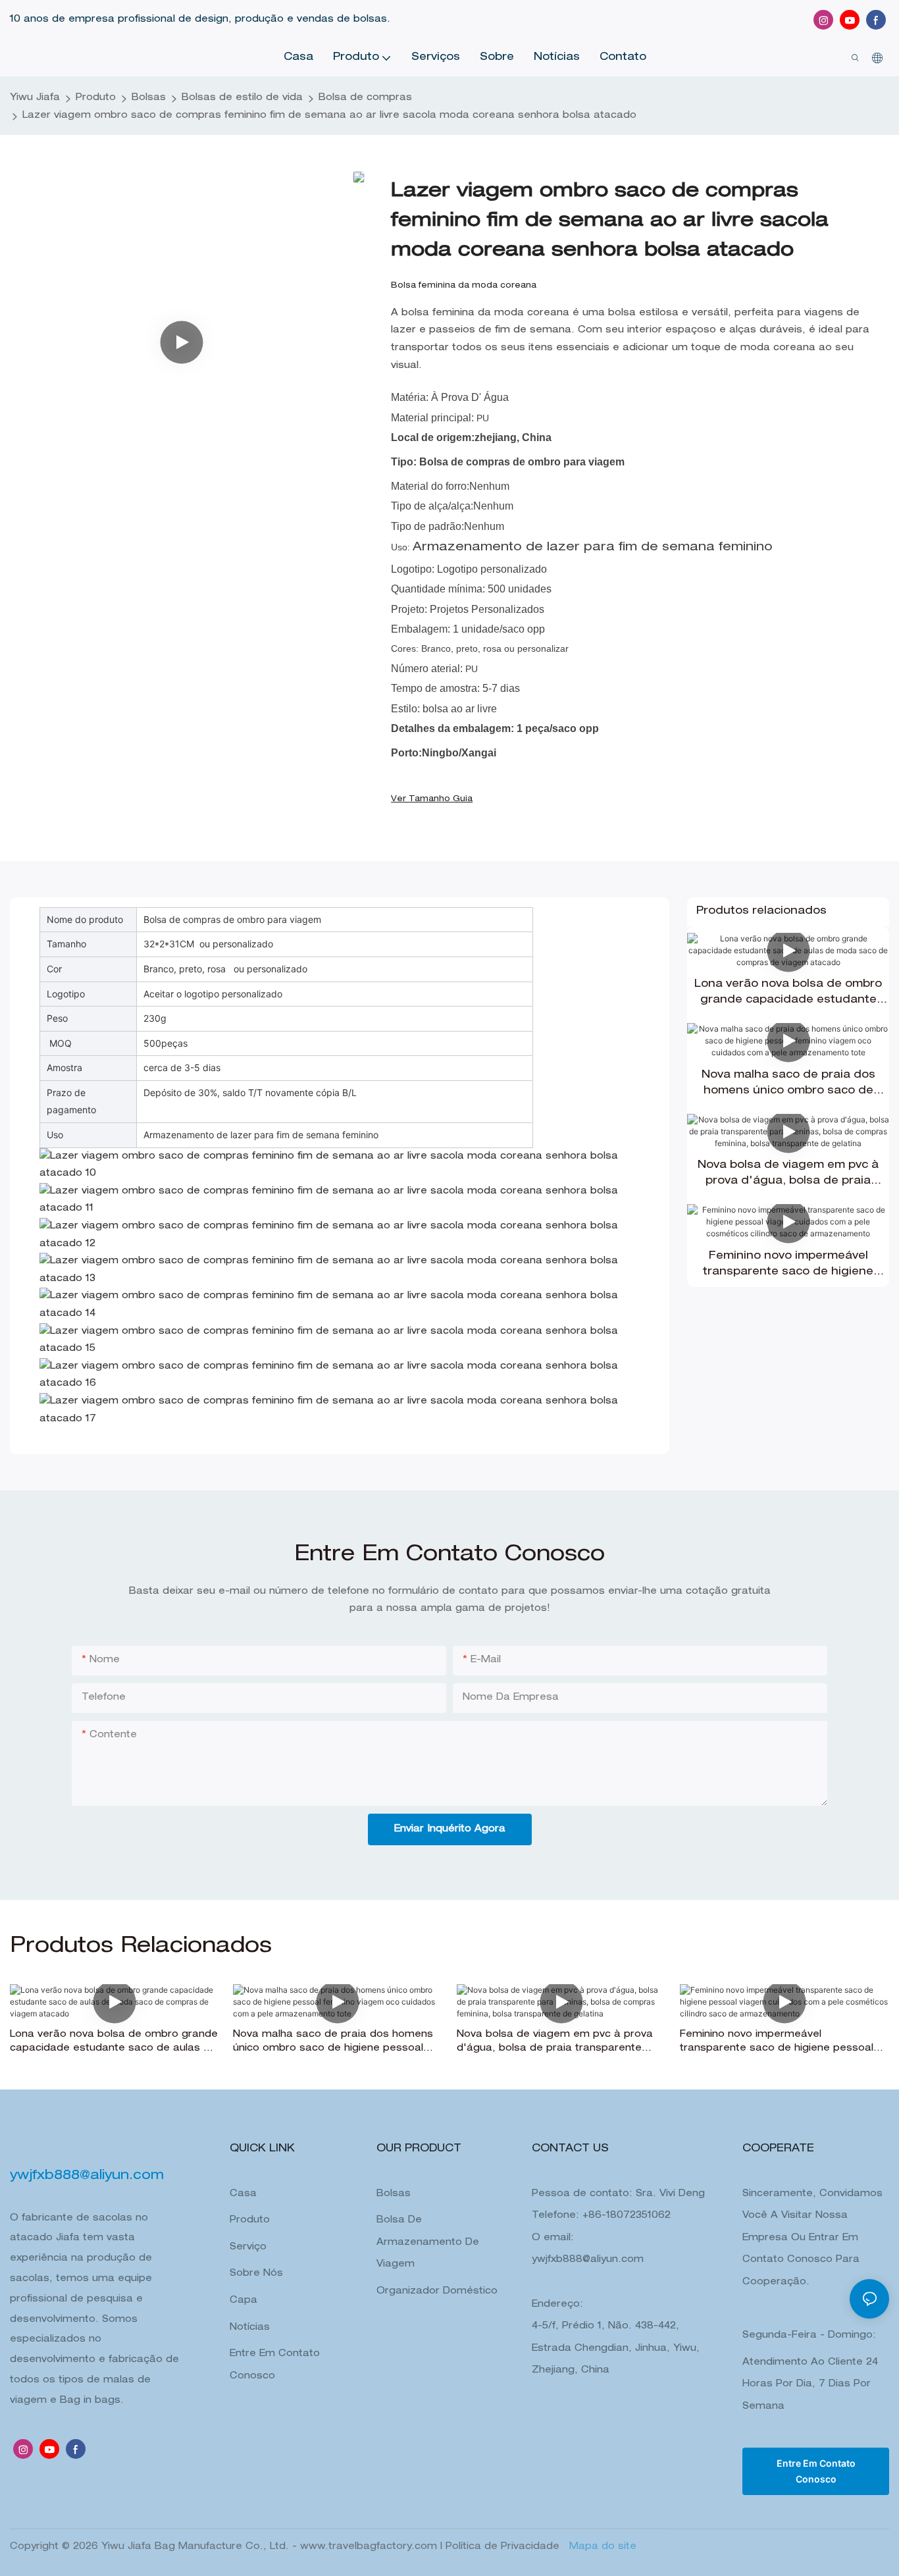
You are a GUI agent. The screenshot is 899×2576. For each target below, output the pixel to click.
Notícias (250, 2328)
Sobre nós (256, 2274)
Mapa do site (601, 2547)
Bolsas (149, 98)
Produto (96, 98)
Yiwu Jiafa (35, 98)
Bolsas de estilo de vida (242, 98)
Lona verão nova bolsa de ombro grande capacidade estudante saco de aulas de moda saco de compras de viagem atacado (788, 994)
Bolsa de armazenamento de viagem (428, 2243)
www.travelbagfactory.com (370, 2547)
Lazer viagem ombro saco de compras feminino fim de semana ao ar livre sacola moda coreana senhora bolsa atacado (329, 116)
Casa (243, 2194)
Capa (244, 2301)
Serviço (248, 2247)
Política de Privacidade (504, 2547)
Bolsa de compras (365, 98)
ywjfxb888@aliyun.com (588, 2260)
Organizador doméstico (437, 2292)
